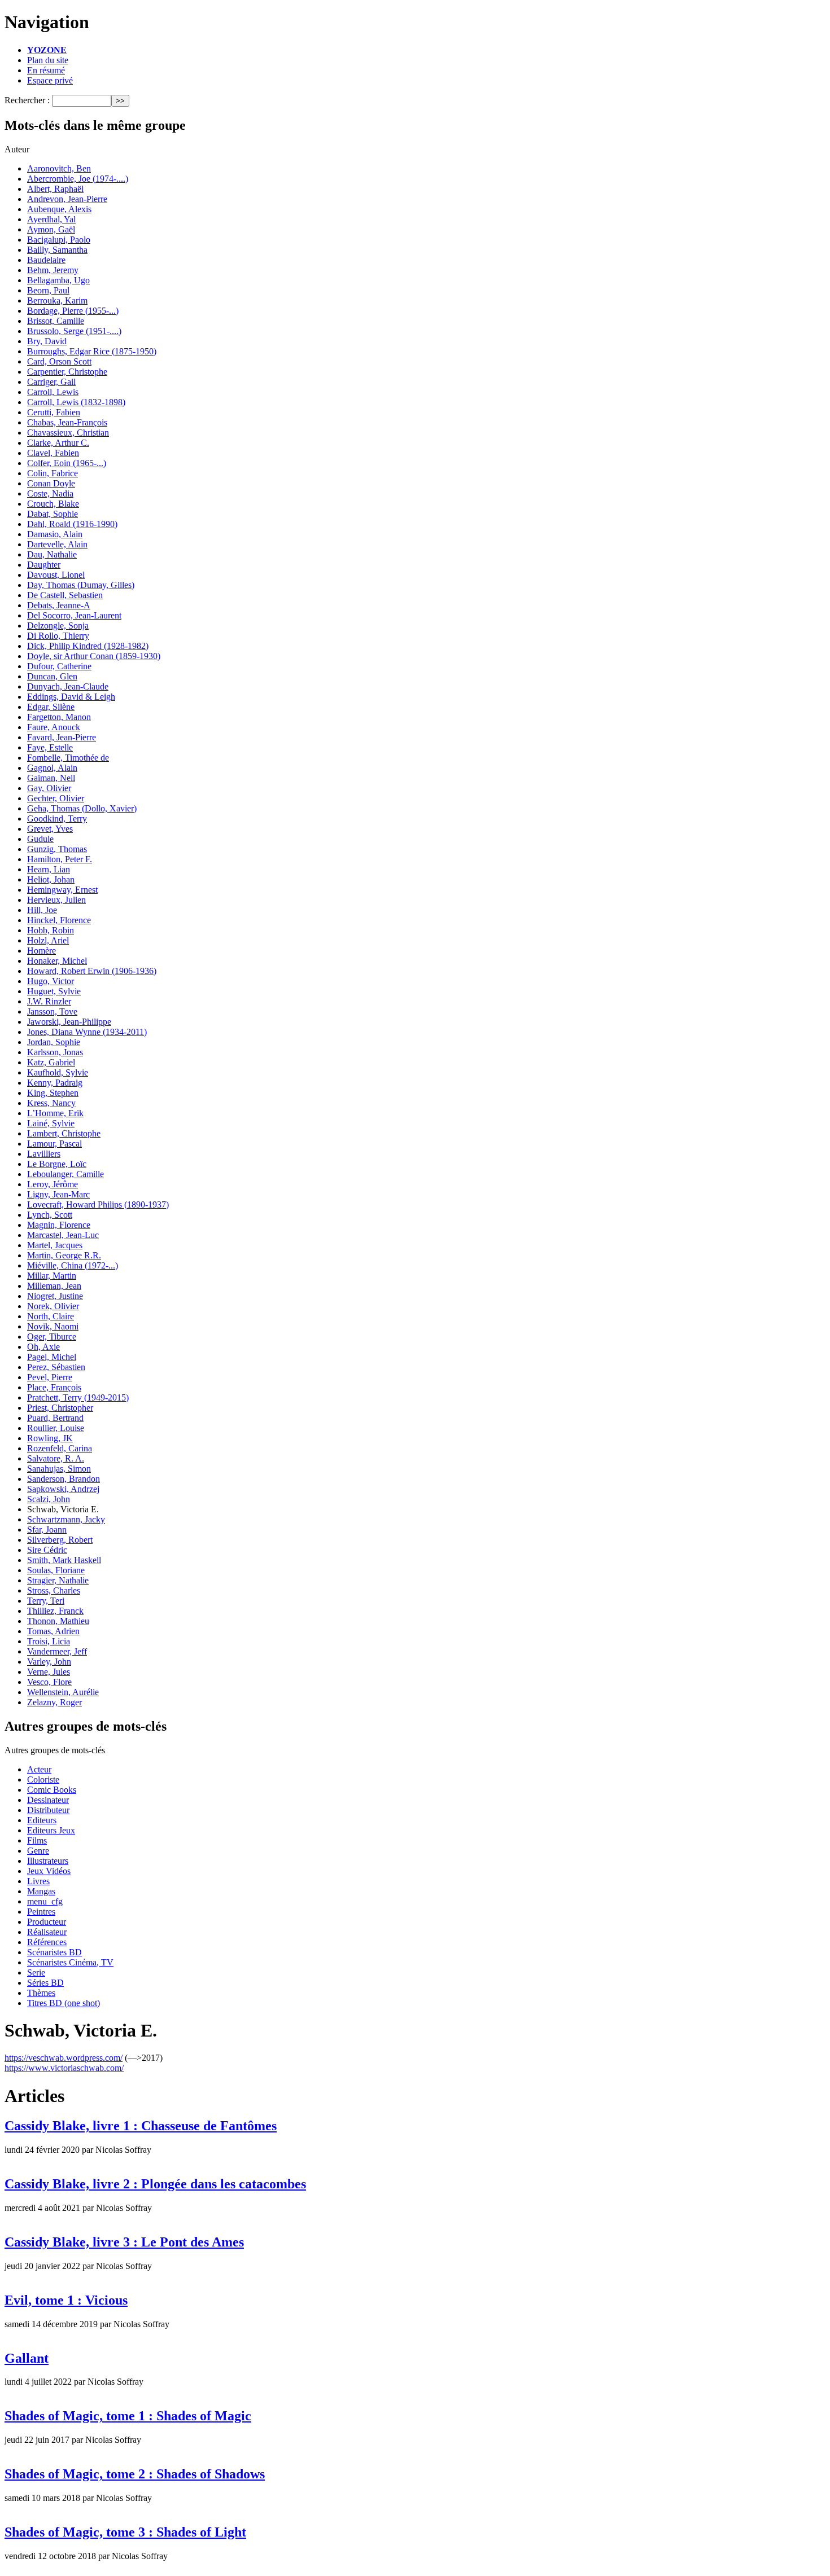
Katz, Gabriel (51, 1062)
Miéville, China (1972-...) (73, 1265)
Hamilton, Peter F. (60, 859)
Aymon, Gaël (51, 229)
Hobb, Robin (51, 930)
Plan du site (48, 60)
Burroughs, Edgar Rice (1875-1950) (92, 351)
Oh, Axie (43, 1347)
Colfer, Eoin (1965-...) (67, 463)
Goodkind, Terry (57, 819)
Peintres (41, 1912)
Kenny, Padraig (55, 1083)
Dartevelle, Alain (57, 544)
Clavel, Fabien (53, 453)
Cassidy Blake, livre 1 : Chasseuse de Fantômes (141, 2126)
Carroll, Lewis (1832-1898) (76, 402)
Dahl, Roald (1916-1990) (72, 524)
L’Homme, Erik (55, 1113)
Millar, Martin (52, 1276)
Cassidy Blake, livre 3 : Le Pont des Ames (124, 2242)
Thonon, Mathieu (58, 1621)
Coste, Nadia (50, 493)
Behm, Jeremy (53, 270)
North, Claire (51, 1316)
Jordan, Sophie (54, 1042)
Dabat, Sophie (53, 514)
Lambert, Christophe (64, 1133)
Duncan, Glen (52, 676)
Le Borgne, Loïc (57, 1164)
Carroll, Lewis (53, 392)
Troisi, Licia (49, 1641)
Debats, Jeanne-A (59, 605)
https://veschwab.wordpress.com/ (64, 2058)
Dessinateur (48, 1800)
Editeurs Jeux (51, 1830)
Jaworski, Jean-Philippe (69, 1022)
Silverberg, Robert (60, 1540)
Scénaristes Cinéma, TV (70, 1962)
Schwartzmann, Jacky (66, 1519)
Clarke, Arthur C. (58, 443)
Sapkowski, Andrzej (63, 1489)
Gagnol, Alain (52, 768)
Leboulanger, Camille (65, 1174)
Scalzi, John (49, 1499)
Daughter (44, 565)
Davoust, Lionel (56, 575)
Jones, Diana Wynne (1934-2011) (87, 1032)
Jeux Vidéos (49, 1871)
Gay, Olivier (49, 788)
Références (47, 1942)
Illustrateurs (48, 1861)
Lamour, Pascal (54, 1144)
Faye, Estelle (50, 747)
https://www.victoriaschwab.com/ (64, 2068)
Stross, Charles (54, 1590)
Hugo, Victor (51, 981)
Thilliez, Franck (55, 1611)
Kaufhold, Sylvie (58, 1072)
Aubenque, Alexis (59, 209)
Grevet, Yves (50, 829)
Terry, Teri (46, 1601)
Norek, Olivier (53, 1306)
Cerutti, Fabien (54, 412)
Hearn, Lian (49, 869)
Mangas (41, 1891)
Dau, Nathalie (52, 554)
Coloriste (43, 1779)
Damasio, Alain (55, 534)
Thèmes (41, 1993)
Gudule (40, 839)
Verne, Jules (49, 1672)
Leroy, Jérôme (53, 1184)
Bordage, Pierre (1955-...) (73, 311)
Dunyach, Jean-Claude (68, 686)
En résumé (46, 70)
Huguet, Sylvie (54, 991)
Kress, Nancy (51, 1103)
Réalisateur (47, 1932)
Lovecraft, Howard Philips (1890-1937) (98, 1204)
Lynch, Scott (50, 1215)
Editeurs (42, 1820)
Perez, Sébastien (56, 1367)
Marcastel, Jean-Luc (63, 1235)
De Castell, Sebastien (65, 595)
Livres (38, 1881)
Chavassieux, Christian (68, 433)
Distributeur (48, 1810)
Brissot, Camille (56, 321)
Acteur (39, 1769)
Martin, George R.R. (64, 1255)
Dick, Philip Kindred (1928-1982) (88, 646)
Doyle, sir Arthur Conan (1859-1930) (94, 656)
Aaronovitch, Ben (59, 168)
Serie (36, 1972)
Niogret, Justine (55, 1296)
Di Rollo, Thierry (58, 636)
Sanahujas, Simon (59, 1469)
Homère (41, 951)
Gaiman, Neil (51, 778)
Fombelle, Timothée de (68, 758)
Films (37, 1840)
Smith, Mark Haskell (64, 1560)
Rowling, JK (50, 1438)
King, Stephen (53, 1093)
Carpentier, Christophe (67, 372)
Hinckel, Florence (59, 920)
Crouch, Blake (53, 504)
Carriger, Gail (51, 382)
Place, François (54, 1387)
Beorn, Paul (48, 290)
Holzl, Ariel (48, 940)
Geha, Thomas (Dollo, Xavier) (82, 808)
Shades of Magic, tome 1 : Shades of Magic (128, 2416)
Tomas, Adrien (53, 1631)
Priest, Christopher (60, 1408)
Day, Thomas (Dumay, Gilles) (81, 585)
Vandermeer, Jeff (57, 1651)
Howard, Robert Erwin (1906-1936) (92, 971)
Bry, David (47, 341)
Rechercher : (27, 100)
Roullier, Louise (56, 1428)
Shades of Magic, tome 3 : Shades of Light (125, 2532)
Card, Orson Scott (59, 361)
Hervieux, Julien (56, 900)
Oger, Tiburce (52, 1337)
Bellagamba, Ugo (58, 280)
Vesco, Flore (49, 1682)
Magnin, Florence (59, 1225)
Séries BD (45, 1983)
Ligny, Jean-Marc (58, 1194)
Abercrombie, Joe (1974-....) (78, 179)
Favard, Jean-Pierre (62, 737)
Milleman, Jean (54, 1286)
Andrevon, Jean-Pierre (67, 199)
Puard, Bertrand (55, 1418)
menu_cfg (45, 1901)
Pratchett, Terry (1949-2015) (78, 1397)
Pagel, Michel (52, 1357)
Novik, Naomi (53, 1326)
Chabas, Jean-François (67, 422)
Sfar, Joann (47, 1530)
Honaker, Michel (57, 961)
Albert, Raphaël (55, 189)
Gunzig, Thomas (57, 849)
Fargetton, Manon (59, 717)
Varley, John (49, 1662)
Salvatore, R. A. (56, 1458)
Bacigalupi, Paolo (59, 240)
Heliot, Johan (51, 879)
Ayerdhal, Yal (51, 219)
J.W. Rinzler (49, 1001)
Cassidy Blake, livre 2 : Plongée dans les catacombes (155, 2184)
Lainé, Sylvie (51, 1123)
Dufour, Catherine (59, 666)
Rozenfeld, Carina (60, 1448)
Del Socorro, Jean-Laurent (74, 615)
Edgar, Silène (51, 707)
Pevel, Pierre (50, 1377)
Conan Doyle (51, 483)
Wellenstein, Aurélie (63, 1692)
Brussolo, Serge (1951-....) (74, 331)
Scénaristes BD (54, 1952)
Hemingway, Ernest (62, 890)
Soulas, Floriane (56, 1570)
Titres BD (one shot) (64, 2003)
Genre (38, 1851)
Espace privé (50, 80)
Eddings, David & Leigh (71, 697)
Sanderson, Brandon (64, 1479)
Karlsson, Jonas (55, 1052)
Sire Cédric (47, 1550)
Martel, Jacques (55, 1245)
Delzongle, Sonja (58, 626)
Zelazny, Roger (54, 1702)
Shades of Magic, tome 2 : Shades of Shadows (135, 2474)
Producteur (47, 1922)
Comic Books (52, 1790)
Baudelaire (46, 260)
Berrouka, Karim (57, 300)
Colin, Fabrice (53, 473)
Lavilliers (44, 1154)
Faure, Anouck (54, 727)
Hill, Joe (42, 910)
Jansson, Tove (52, 1011)
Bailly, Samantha (57, 250)
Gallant (27, 2358)
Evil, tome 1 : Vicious (66, 2300)
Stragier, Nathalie (58, 1580)
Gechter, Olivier (56, 798)
